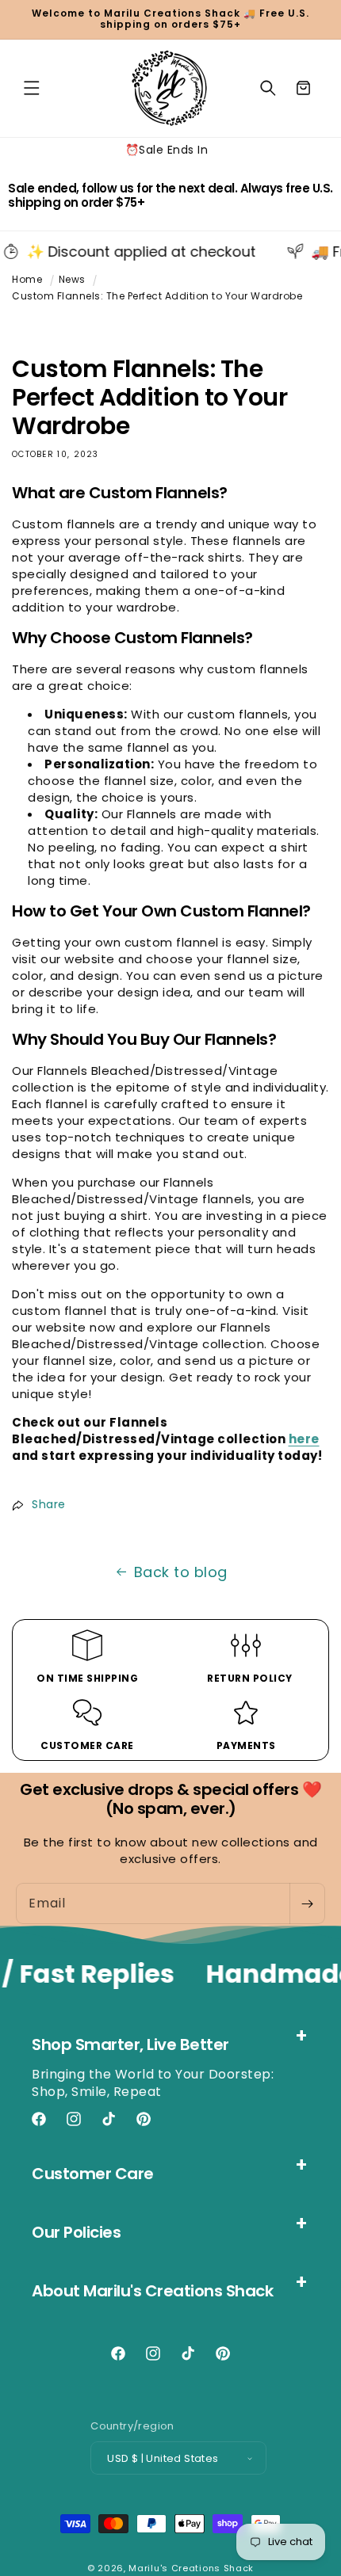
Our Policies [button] (76, 2232)
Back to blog (181, 1572)
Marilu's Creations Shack (191, 2568)
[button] (32, 88)
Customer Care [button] (93, 2174)
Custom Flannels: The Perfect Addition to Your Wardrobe (157, 296)
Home (27, 279)
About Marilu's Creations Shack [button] (152, 2291)
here (304, 1439)
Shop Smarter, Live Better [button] (130, 2044)
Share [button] (49, 1504)
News (72, 279)
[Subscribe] (307, 1903)
